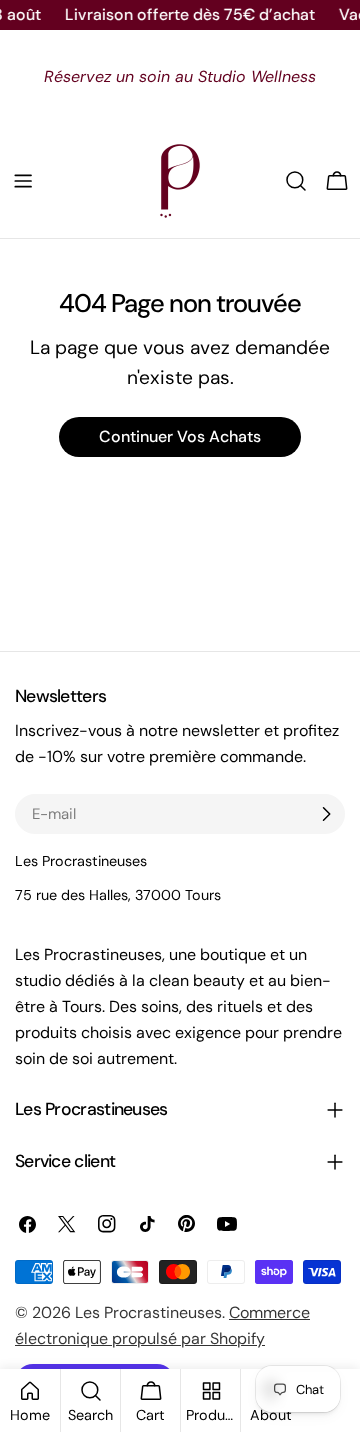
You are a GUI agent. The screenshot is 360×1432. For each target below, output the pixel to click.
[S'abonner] (326, 814)
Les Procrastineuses (148, 1312)
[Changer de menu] (23, 181)
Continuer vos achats (180, 436)
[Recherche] (296, 181)
